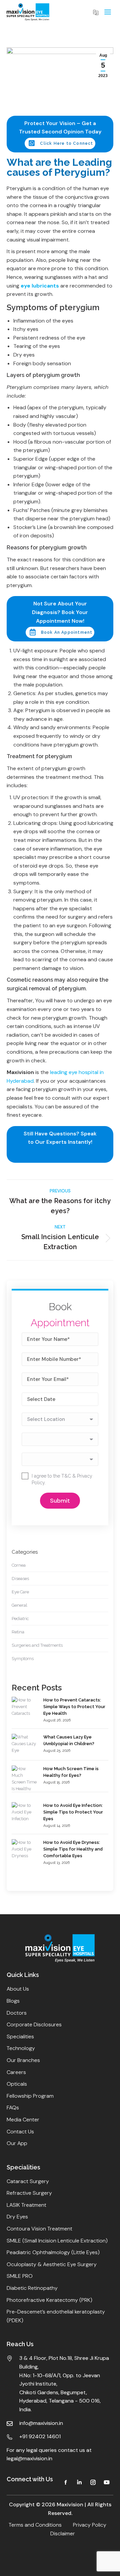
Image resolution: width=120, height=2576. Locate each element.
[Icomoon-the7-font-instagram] (93, 2482)
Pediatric (20, 1619)
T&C (66, 1476)
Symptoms (23, 1659)
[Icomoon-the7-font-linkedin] (79, 2482)
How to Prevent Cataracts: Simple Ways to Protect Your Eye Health (74, 1707)
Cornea (19, 1565)
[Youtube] (107, 2482)
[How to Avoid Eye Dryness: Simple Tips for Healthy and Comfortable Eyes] (24, 1849)
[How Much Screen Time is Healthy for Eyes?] (24, 1782)
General (19, 1605)
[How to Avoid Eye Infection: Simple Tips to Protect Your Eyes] (24, 1812)
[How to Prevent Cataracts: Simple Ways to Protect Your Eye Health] (24, 1707)
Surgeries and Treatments (37, 1645)
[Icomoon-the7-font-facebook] (66, 2482)
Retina (18, 1632)
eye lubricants (40, 286)
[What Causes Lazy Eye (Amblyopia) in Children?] (24, 1744)
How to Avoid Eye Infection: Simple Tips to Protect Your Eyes (73, 1812)
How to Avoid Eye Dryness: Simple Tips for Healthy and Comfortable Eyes (73, 1849)
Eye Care (20, 1592)
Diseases (20, 1579)
